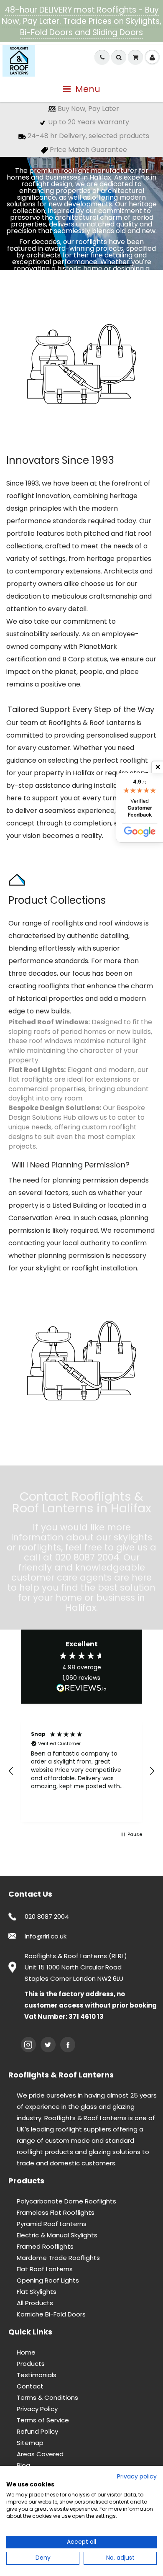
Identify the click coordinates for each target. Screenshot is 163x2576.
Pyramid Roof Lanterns (52, 2224)
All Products (35, 2303)
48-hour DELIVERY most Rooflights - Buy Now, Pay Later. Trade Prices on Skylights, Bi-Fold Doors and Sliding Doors (81, 21)
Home (26, 2352)
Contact (30, 2386)
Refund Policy (37, 2431)
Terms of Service (43, 2420)
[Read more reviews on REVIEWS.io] (81, 1689)
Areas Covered (40, 2454)
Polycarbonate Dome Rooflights (66, 2201)
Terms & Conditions (47, 2397)
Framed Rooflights (45, 2246)
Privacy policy (137, 2477)
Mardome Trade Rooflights (58, 2258)
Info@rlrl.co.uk (46, 1936)
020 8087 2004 (47, 1917)
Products (31, 2364)
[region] (81, 1771)
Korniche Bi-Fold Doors (51, 2314)
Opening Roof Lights (48, 2280)
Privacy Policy (37, 2409)
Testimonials (37, 2375)
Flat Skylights (37, 2292)
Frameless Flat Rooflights (56, 2212)
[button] (11, 1771)
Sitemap (30, 2443)
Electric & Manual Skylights (57, 2235)
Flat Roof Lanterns (45, 2269)
